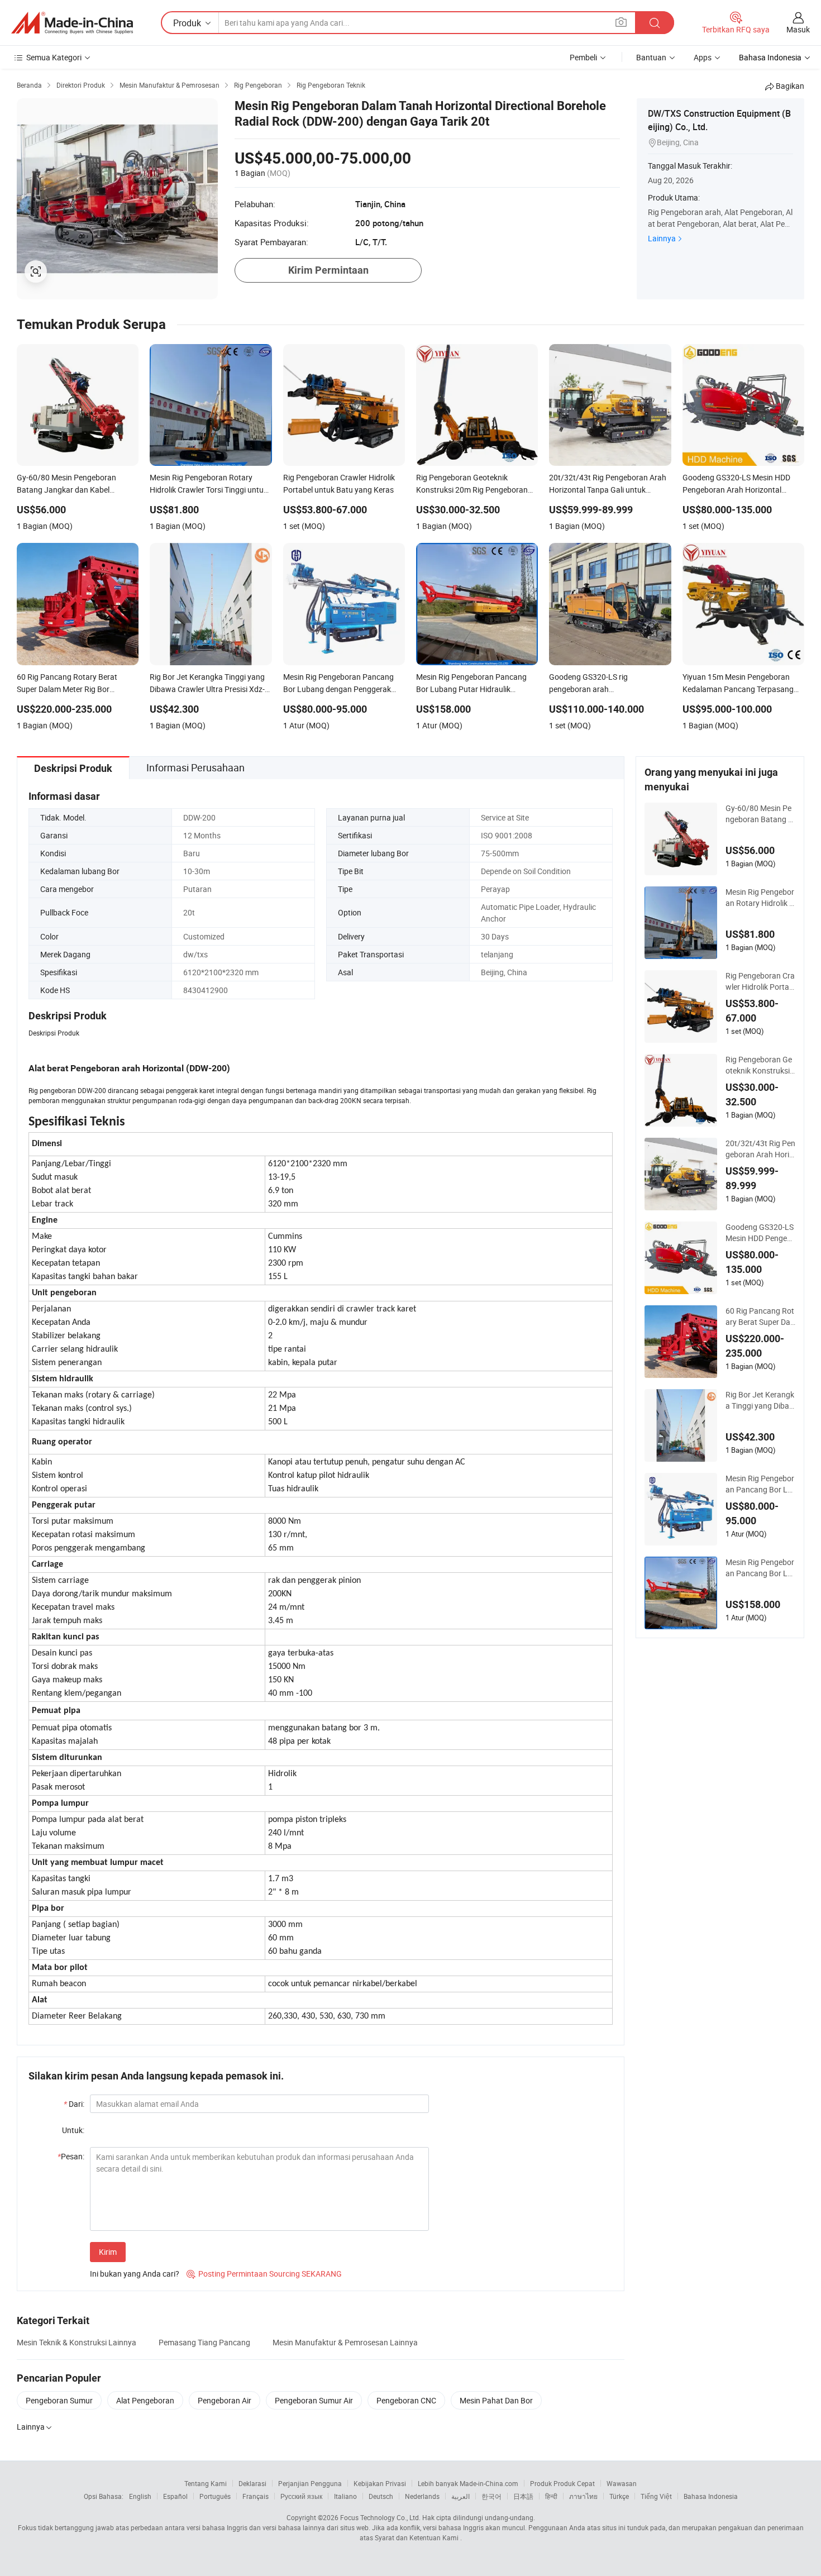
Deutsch (381, 2496)
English (140, 2496)
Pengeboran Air (225, 2400)
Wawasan (622, 2483)
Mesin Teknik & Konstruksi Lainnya (77, 2342)
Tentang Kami (206, 2483)
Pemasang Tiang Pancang (204, 2342)
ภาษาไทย (583, 2496)
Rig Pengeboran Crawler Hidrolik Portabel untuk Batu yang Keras (760, 981)
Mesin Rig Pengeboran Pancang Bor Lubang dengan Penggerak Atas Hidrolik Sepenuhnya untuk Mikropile (760, 1484)
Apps (703, 57)
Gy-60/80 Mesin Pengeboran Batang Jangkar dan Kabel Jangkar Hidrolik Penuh (759, 814)
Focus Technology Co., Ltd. (380, 2517)
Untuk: (73, 2130)
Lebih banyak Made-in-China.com (468, 2483)
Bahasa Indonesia (711, 2496)
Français (256, 2496)
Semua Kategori (54, 57)
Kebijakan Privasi (380, 2483)
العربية (460, 2496)
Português (215, 2496)
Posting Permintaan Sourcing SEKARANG (264, 2274)
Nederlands (422, 2496)
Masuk (798, 29)
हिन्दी (551, 2496)
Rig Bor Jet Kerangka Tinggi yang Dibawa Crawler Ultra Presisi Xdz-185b (760, 1400)
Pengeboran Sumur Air (314, 2400)
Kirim (108, 2252)
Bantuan (651, 57)
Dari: (74, 2104)
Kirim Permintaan (328, 270)
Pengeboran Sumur (59, 2400)
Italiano (345, 2496)
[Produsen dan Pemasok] (72, 23)
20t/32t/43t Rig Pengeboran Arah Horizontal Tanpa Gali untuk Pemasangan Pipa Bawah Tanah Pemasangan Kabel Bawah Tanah (760, 1149)
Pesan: (71, 2156)
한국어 (491, 2496)
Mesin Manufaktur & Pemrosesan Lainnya (345, 2342)
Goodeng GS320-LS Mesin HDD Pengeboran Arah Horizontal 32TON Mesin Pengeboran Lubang (760, 1233)
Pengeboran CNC (406, 2400)
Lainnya (662, 238)
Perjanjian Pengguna (310, 2483)
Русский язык (301, 2496)
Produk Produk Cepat (562, 2483)
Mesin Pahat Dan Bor (496, 2400)
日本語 (523, 2496)
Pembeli (583, 57)
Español (175, 2496)
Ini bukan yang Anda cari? (135, 2274)
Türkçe (619, 2496)
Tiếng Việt (656, 2496)
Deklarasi (252, 2483)
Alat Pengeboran (145, 2400)
